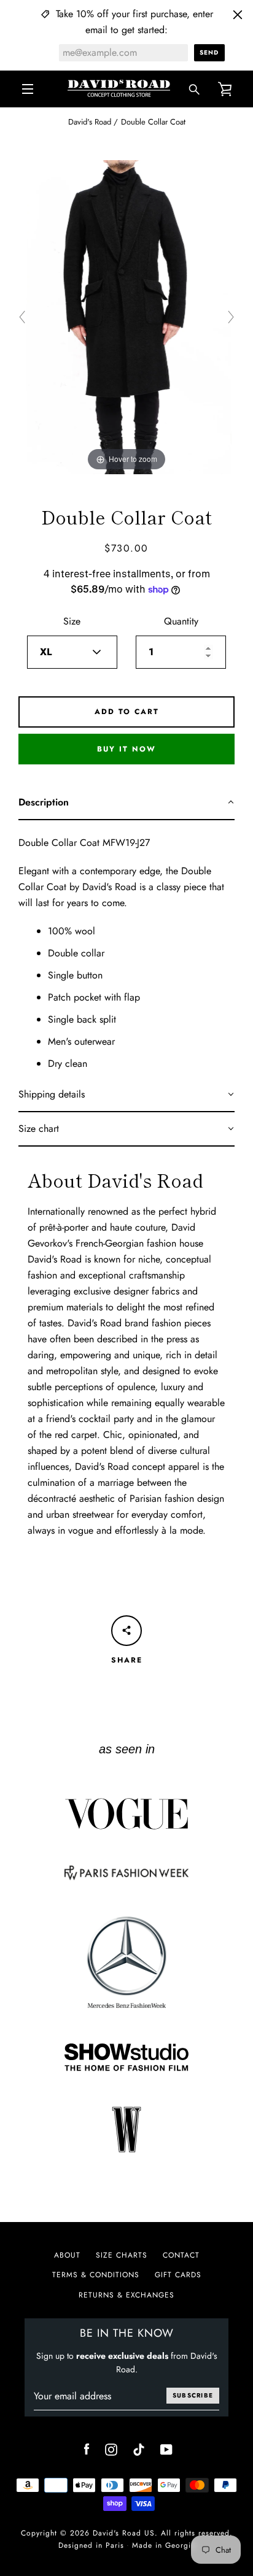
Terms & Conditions (96, 2275)
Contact (181, 2255)
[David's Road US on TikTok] (139, 2449)
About (67, 2255)
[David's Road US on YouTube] (166, 2449)
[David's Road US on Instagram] (111, 2449)
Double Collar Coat (153, 122)
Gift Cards (178, 2275)
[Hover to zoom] (127, 316)
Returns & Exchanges (126, 2295)
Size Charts (122, 2255)
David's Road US (124, 2533)
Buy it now (126, 749)
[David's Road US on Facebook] (87, 2449)
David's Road (90, 122)
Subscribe (193, 2395)
